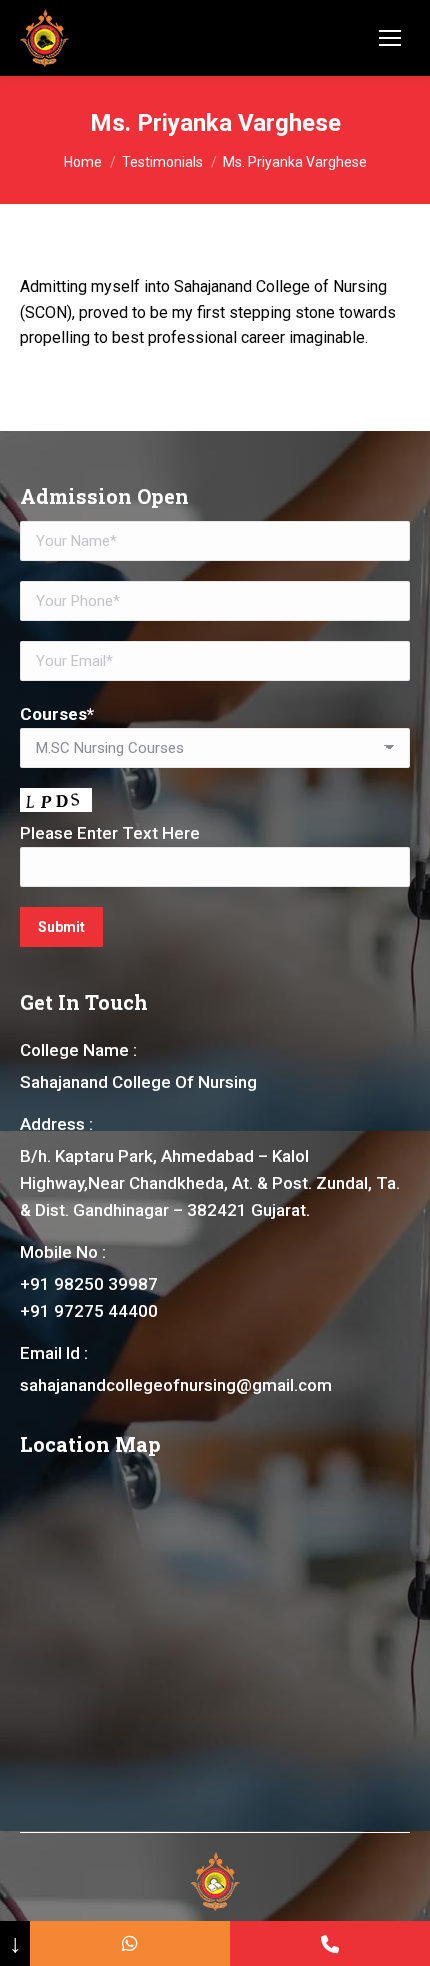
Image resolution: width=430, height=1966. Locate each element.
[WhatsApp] (130, 1943)
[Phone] (330, 1943)
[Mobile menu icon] (390, 38)
